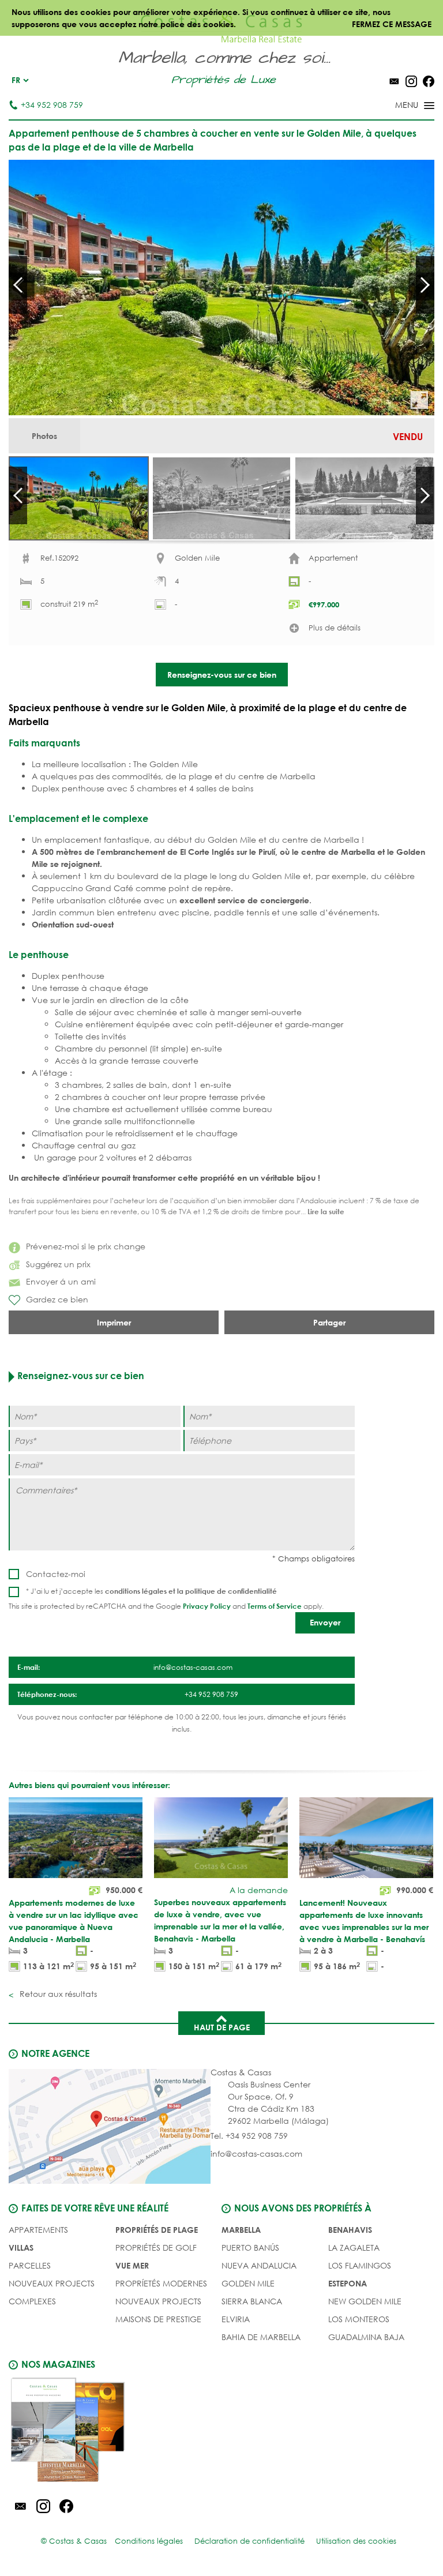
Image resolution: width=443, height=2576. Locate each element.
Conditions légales (149, 2541)
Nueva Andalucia (259, 2265)
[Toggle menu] (400, 106)
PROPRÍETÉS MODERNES (161, 2283)
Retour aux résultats (57, 1994)
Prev (18, 285)
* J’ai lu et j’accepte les (151, 1591)
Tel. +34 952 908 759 (249, 2136)
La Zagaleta (354, 2248)
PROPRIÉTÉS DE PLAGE (157, 2230)
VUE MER (132, 2265)
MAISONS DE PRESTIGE (158, 2319)
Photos (44, 436)
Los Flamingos (360, 2265)
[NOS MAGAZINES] (115, 2432)
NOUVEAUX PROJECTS (52, 2283)
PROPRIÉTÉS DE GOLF (156, 2248)
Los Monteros (359, 2319)
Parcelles (30, 2265)
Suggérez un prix (58, 1264)
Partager (329, 1322)
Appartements (38, 2230)
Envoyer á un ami (61, 1281)
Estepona (348, 2283)
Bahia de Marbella (261, 2337)
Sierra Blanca (252, 2301)
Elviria (236, 2319)
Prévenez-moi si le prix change (86, 1246)
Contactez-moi (56, 1574)
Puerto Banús (250, 2248)
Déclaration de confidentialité (249, 2541)
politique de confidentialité (231, 1591)
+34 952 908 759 (52, 105)
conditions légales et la (145, 1591)
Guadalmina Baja (366, 2337)
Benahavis (350, 2230)
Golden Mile (248, 2283)
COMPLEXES (32, 2301)
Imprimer (114, 1322)
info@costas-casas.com (256, 2153)
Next (425, 285)
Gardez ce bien (57, 1299)
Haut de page (222, 2027)
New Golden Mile (365, 2301)
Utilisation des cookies (356, 2541)
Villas (21, 2248)
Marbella (241, 2230)
